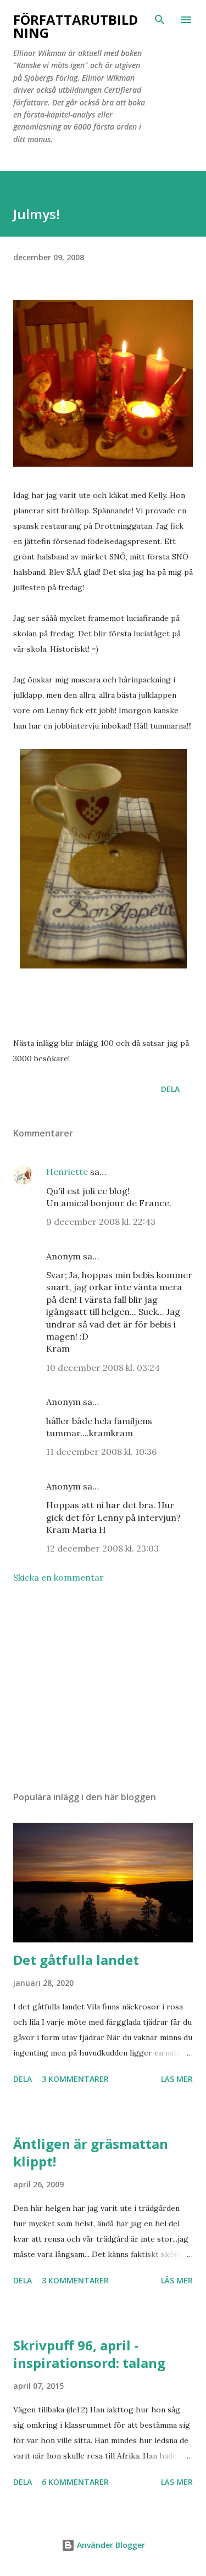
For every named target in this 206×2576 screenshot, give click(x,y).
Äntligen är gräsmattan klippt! (91, 2152)
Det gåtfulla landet (76, 1960)
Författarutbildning (76, 26)
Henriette (67, 1172)
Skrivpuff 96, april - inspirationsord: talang (89, 2354)
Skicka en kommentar (59, 1577)
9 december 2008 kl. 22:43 (101, 1222)
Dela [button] (170, 1089)
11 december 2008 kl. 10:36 (101, 1452)
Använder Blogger (110, 2545)
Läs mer (177, 2079)
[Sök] (160, 20)
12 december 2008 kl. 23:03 (102, 1548)
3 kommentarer (75, 2079)
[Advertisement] (103, 1687)
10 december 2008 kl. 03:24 (103, 1368)
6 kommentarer (75, 2482)
